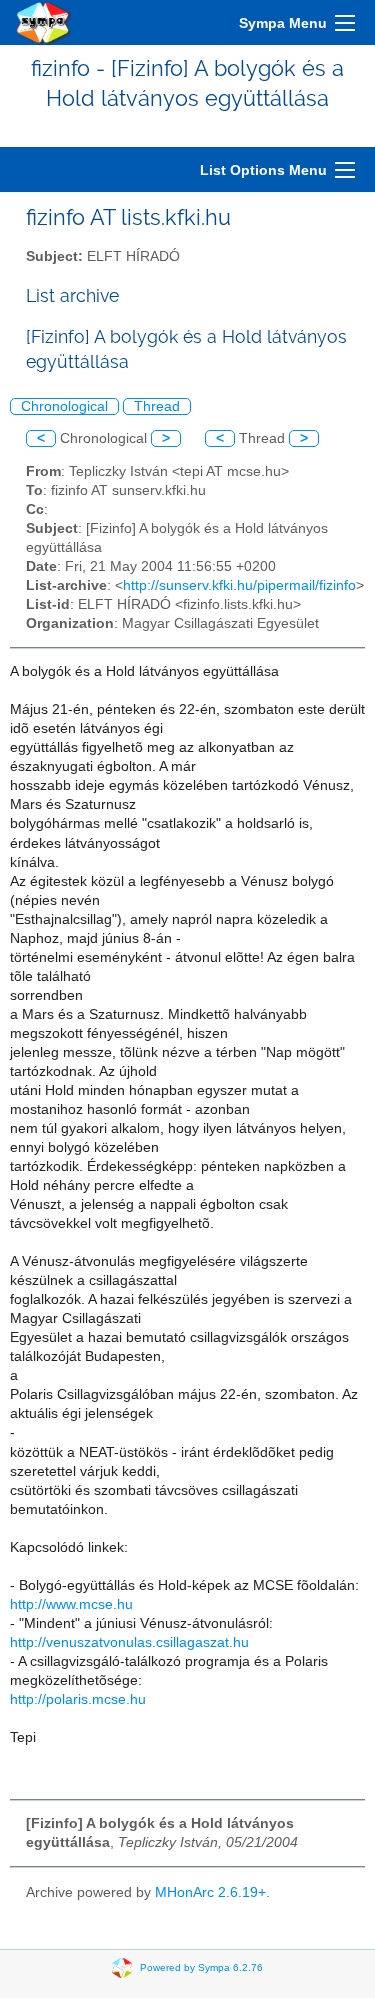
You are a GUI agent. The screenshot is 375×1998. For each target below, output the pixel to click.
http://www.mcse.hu (71, 1604)
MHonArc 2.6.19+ (210, 1892)
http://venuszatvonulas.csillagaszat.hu (129, 1642)
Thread (157, 406)
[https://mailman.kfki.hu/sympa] (44, 22)
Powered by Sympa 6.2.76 (201, 1967)
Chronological (64, 406)
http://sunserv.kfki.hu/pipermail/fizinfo (239, 585)
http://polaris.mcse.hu (78, 1699)
